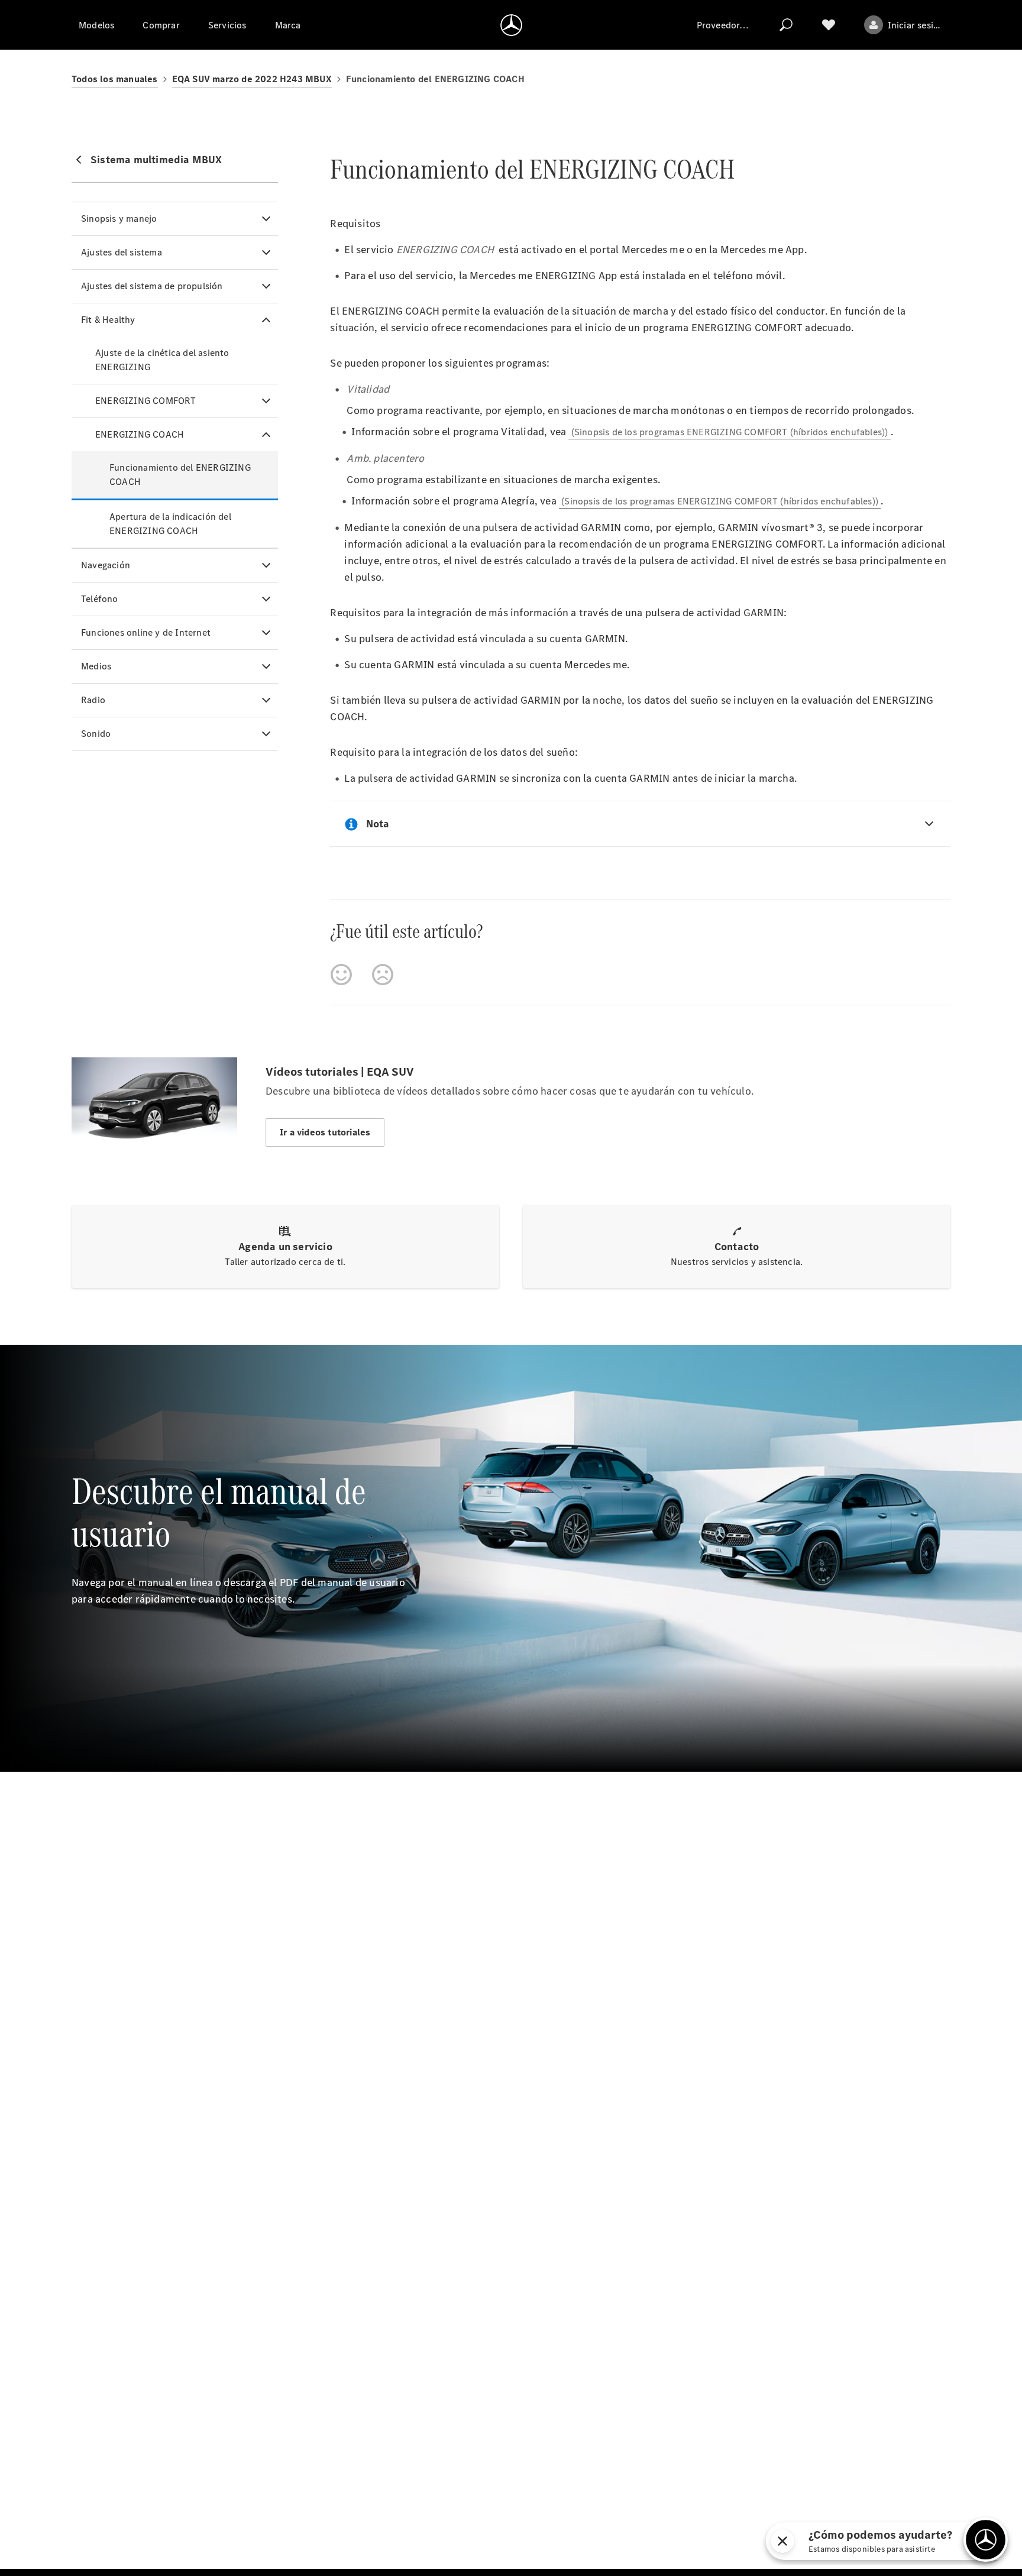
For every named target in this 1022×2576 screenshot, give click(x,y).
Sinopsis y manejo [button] (119, 219)
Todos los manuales (115, 79)
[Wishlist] (829, 25)
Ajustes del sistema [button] (122, 252)
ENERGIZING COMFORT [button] (146, 401)
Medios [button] (96, 666)
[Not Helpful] (383, 975)
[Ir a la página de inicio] (511, 25)
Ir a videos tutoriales (325, 1132)
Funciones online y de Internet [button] (146, 632)
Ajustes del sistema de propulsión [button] (152, 286)
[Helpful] (341, 975)
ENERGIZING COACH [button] (140, 434)
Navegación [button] (106, 565)
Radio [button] (93, 700)
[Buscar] (786, 25)
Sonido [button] (96, 734)
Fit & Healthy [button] (108, 320)
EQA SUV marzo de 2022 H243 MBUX (252, 79)
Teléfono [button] (100, 599)
